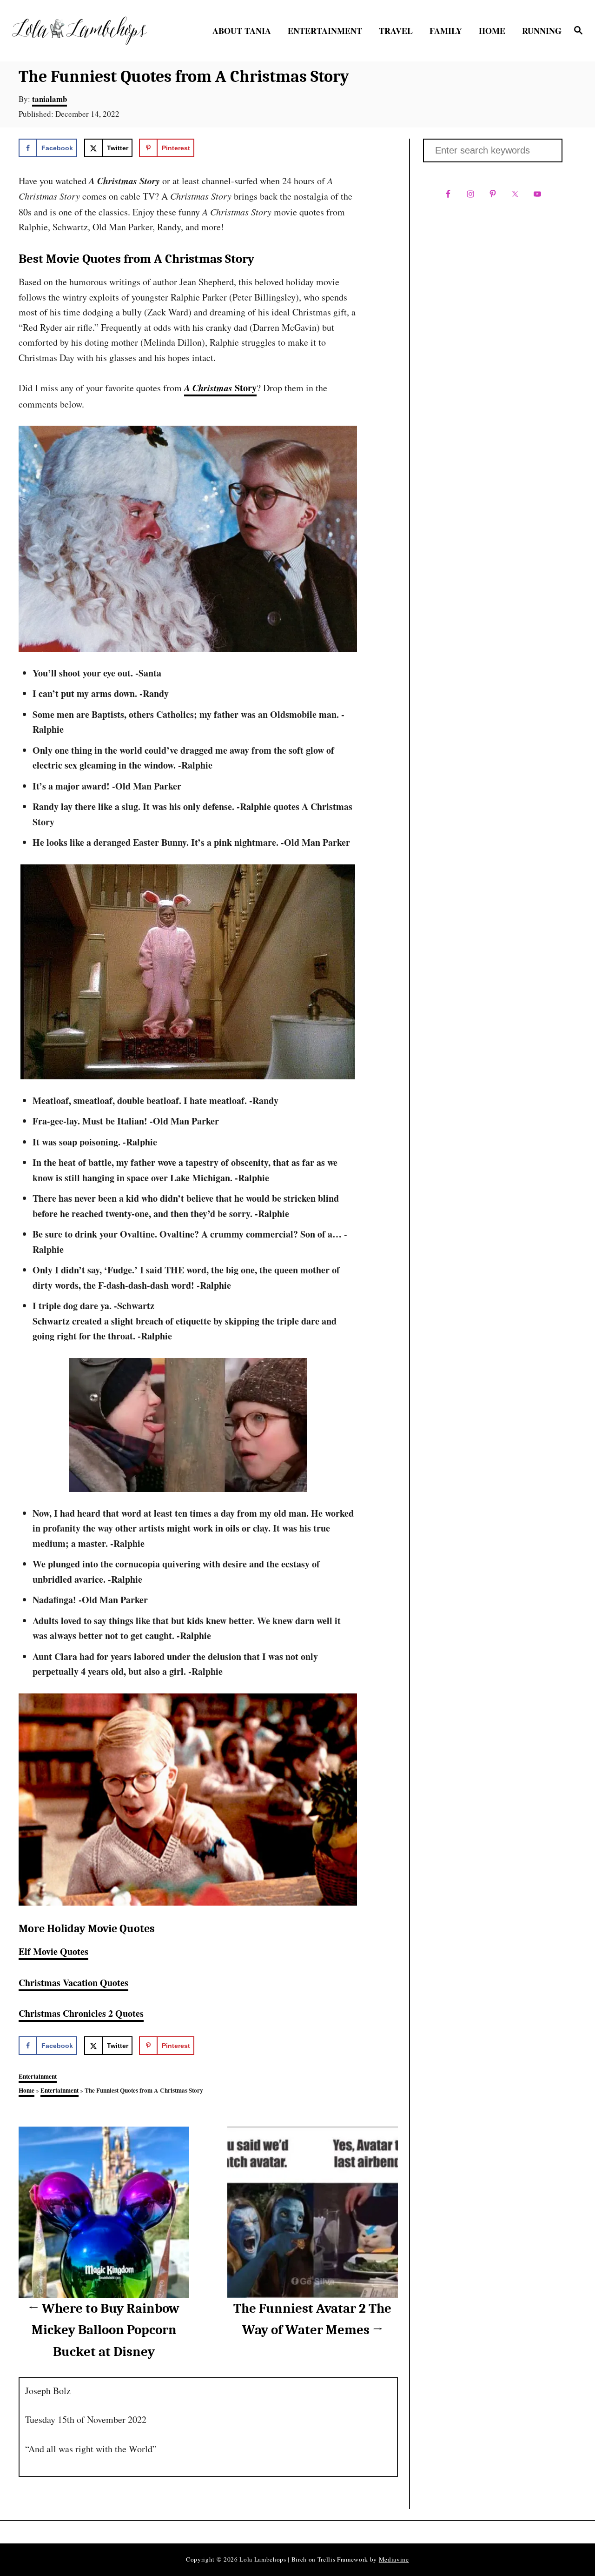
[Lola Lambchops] (79, 31)
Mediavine (394, 2559)
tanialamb (50, 99)
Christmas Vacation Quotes (73, 1983)
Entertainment (38, 2076)
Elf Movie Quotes (53, 1951)
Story (220, 388)
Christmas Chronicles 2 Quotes (81, 2013)
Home (26, 2090)
